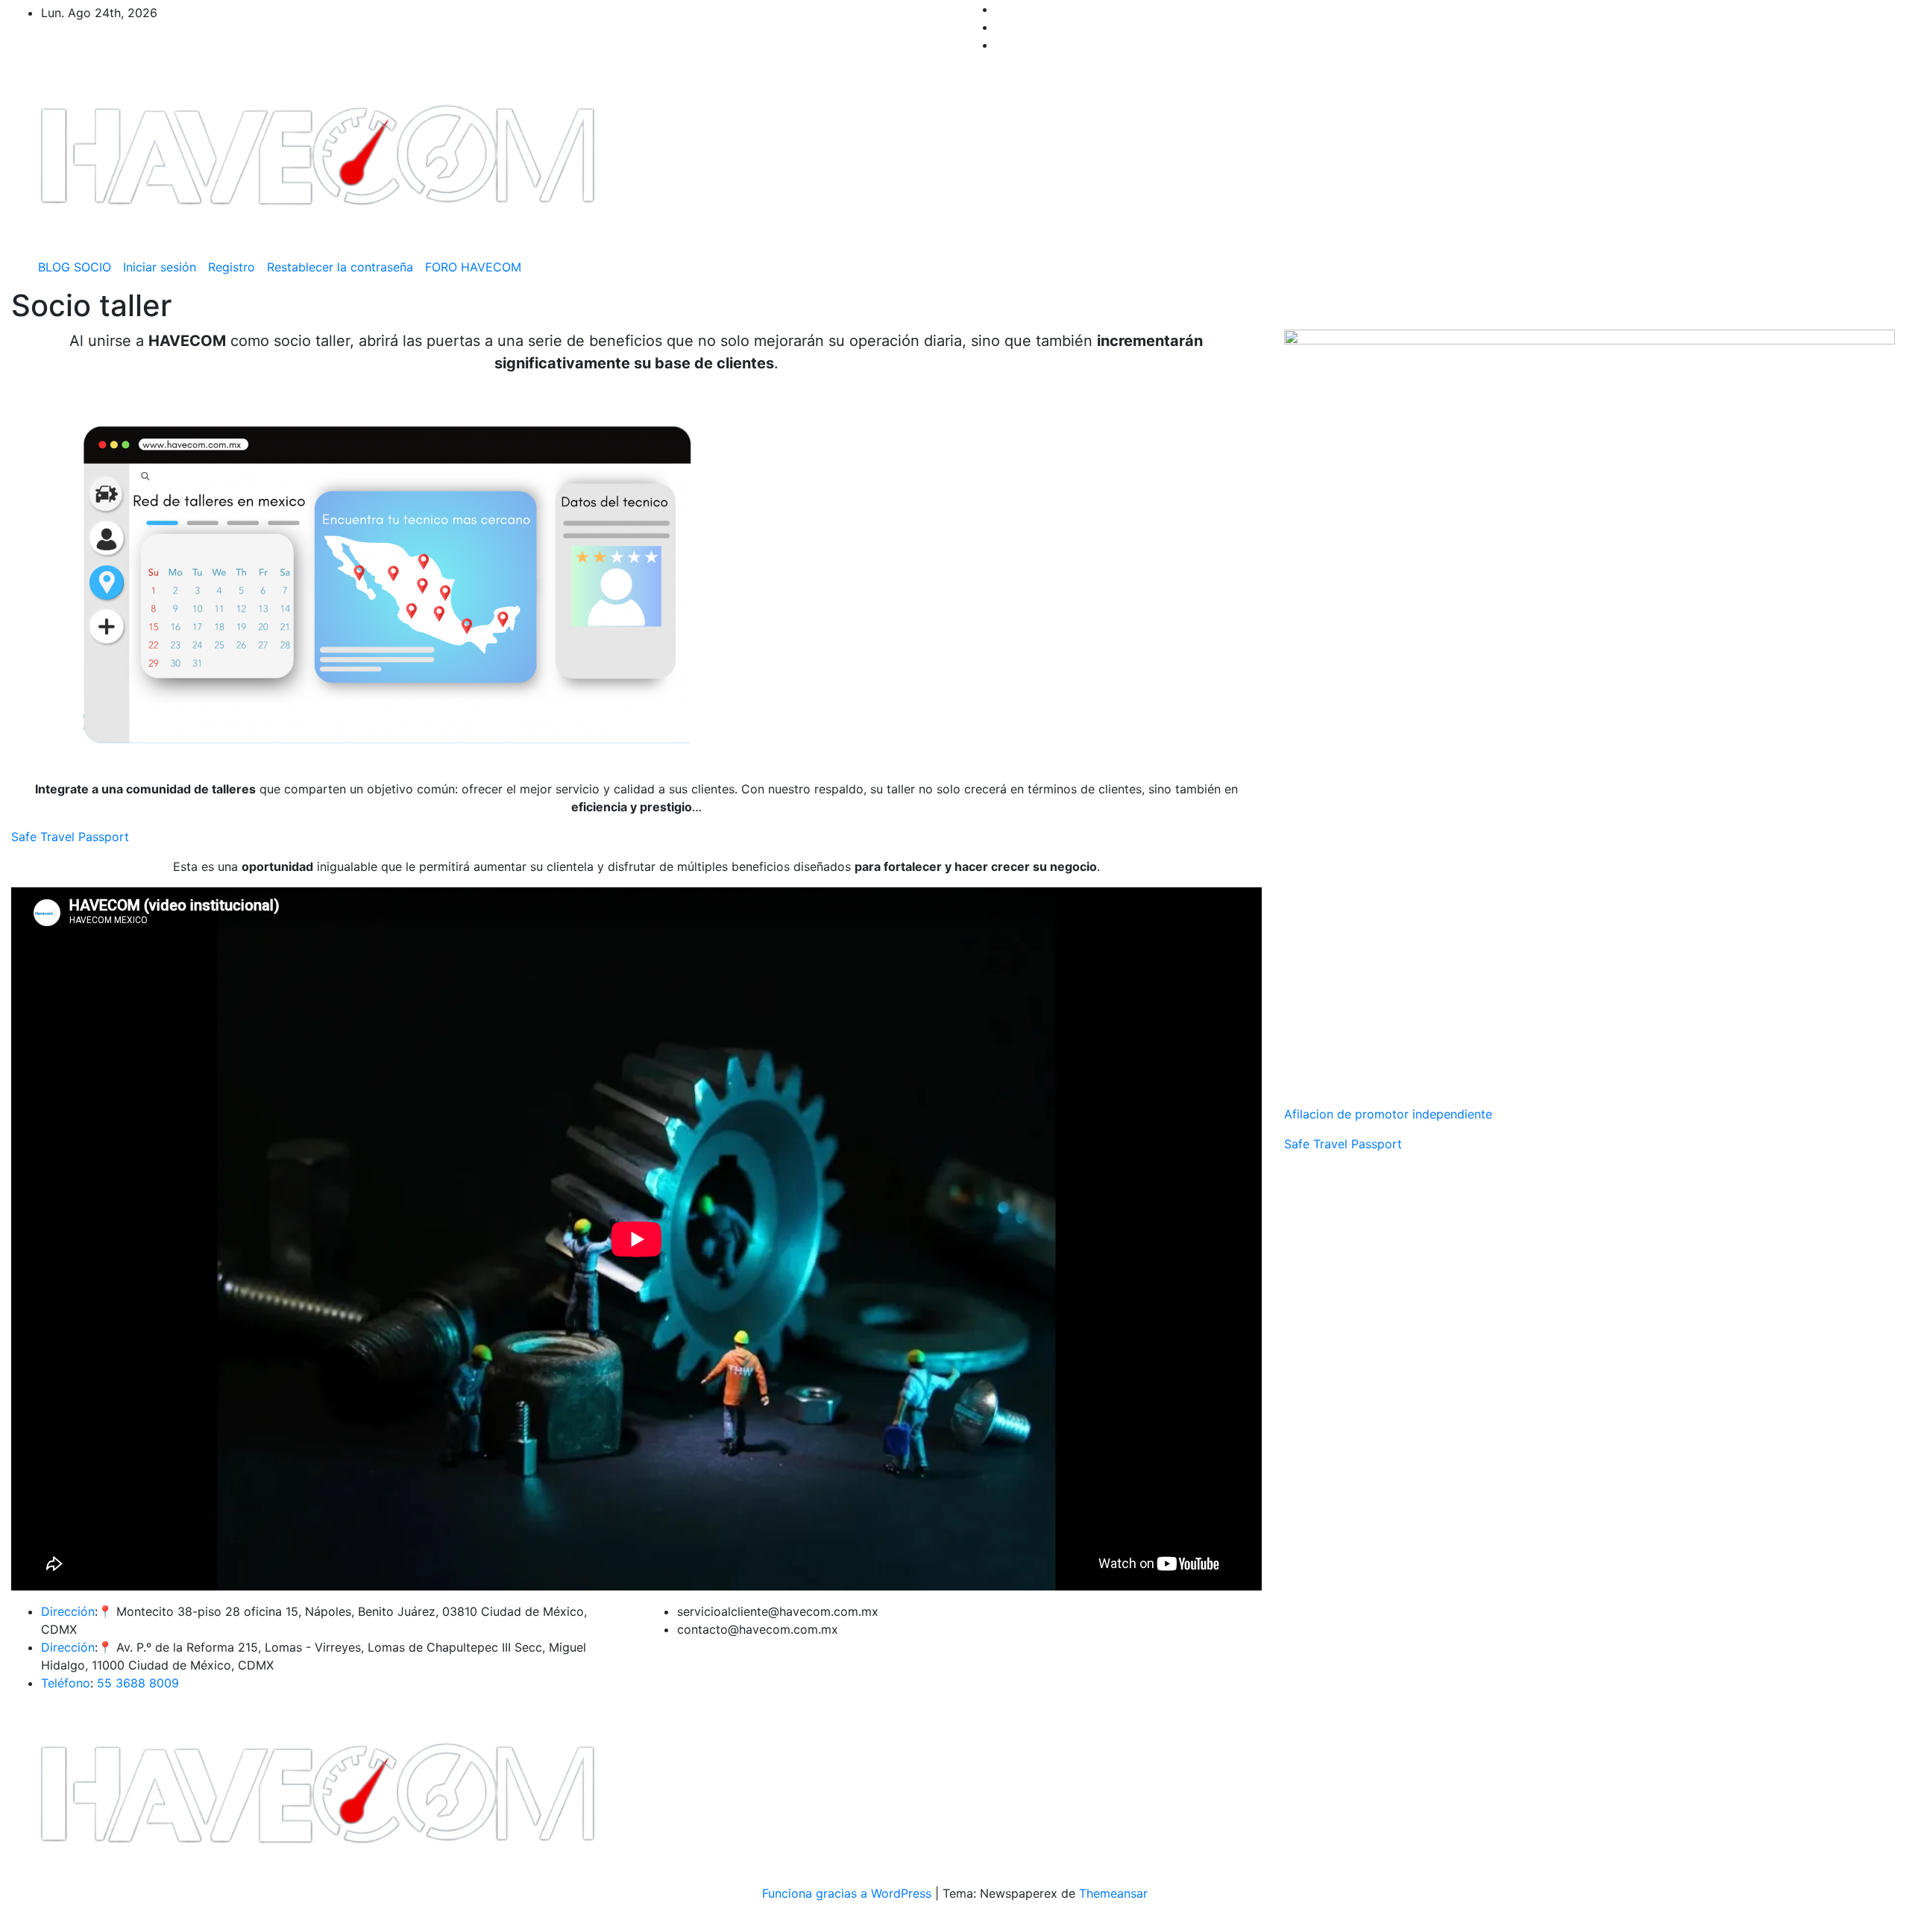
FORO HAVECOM (473, 267)
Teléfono (66, 1683)
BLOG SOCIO (75, 267)
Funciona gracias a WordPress (849, 1893)
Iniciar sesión (160, 267)
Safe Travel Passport (70, 837)
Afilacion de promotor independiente (1388, 1114)
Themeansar (1113, 1893)
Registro (232, 267)
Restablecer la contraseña (340, 267)
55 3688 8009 (138, 1683)
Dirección (68, 1611)
